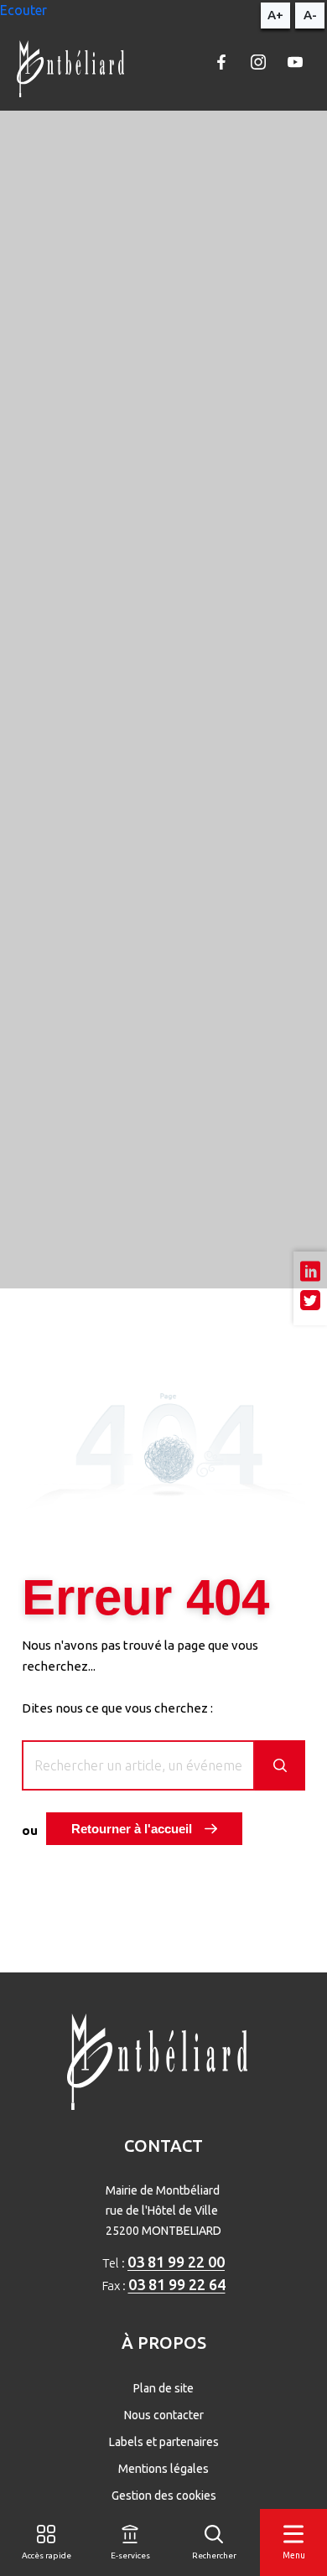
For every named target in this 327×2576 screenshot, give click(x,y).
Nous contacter (164, 2415)
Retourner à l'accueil (132, 1829)
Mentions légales (163, 2469)
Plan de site (163, 2388)
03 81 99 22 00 (176, 2262)
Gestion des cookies (164, 2496)
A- (310, 15)
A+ (275, 15)
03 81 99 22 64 (177, 2284)
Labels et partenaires (164, 2442)
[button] (23, 10)
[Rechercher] (280, 1765)
